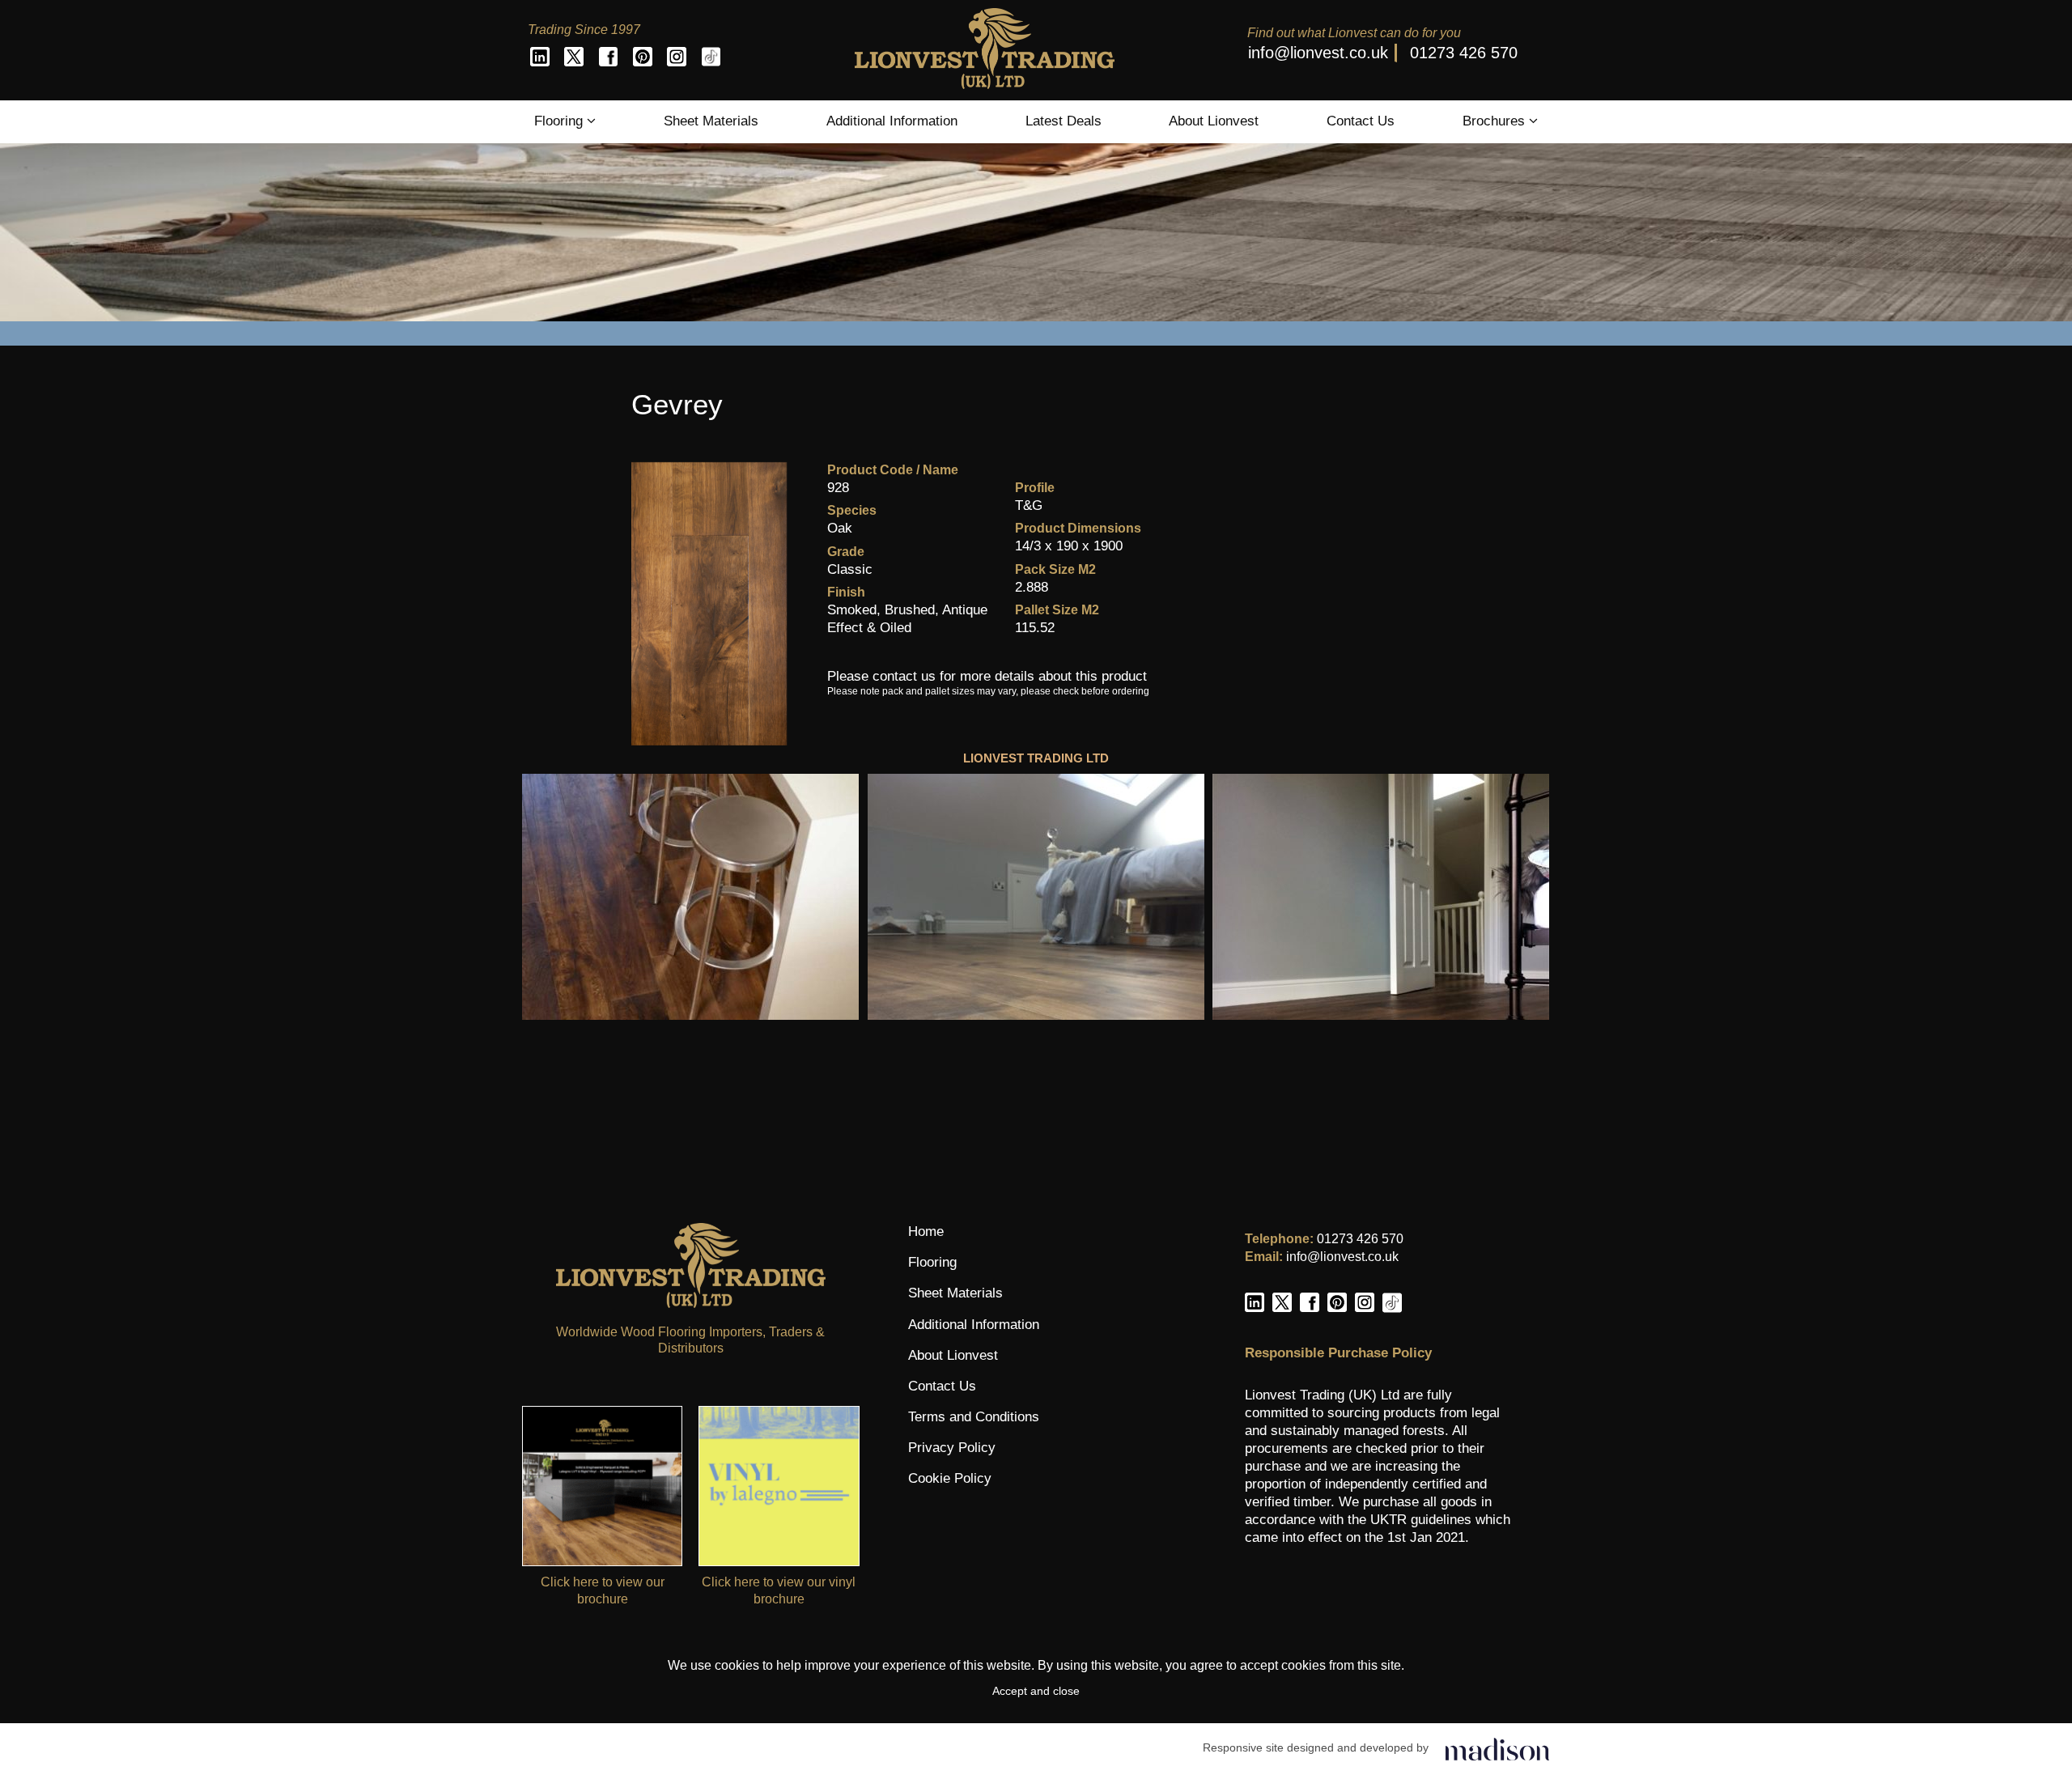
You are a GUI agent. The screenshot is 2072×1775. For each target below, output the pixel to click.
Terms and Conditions (974, 1417)
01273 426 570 (1464, 53)
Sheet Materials (711, 121)
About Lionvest (1214, 121)
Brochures (1496, 121)
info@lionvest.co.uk (1318, 53)
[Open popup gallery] (691, 897)
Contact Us (1361, 121)
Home (926, 1231)
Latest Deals (1064, 121)
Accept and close (1036, 1691)
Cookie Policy (950, 1478)
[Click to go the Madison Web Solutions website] (1497, 1748)
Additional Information (892, 121)
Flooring (560, 121)
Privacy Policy (952, 1448)
